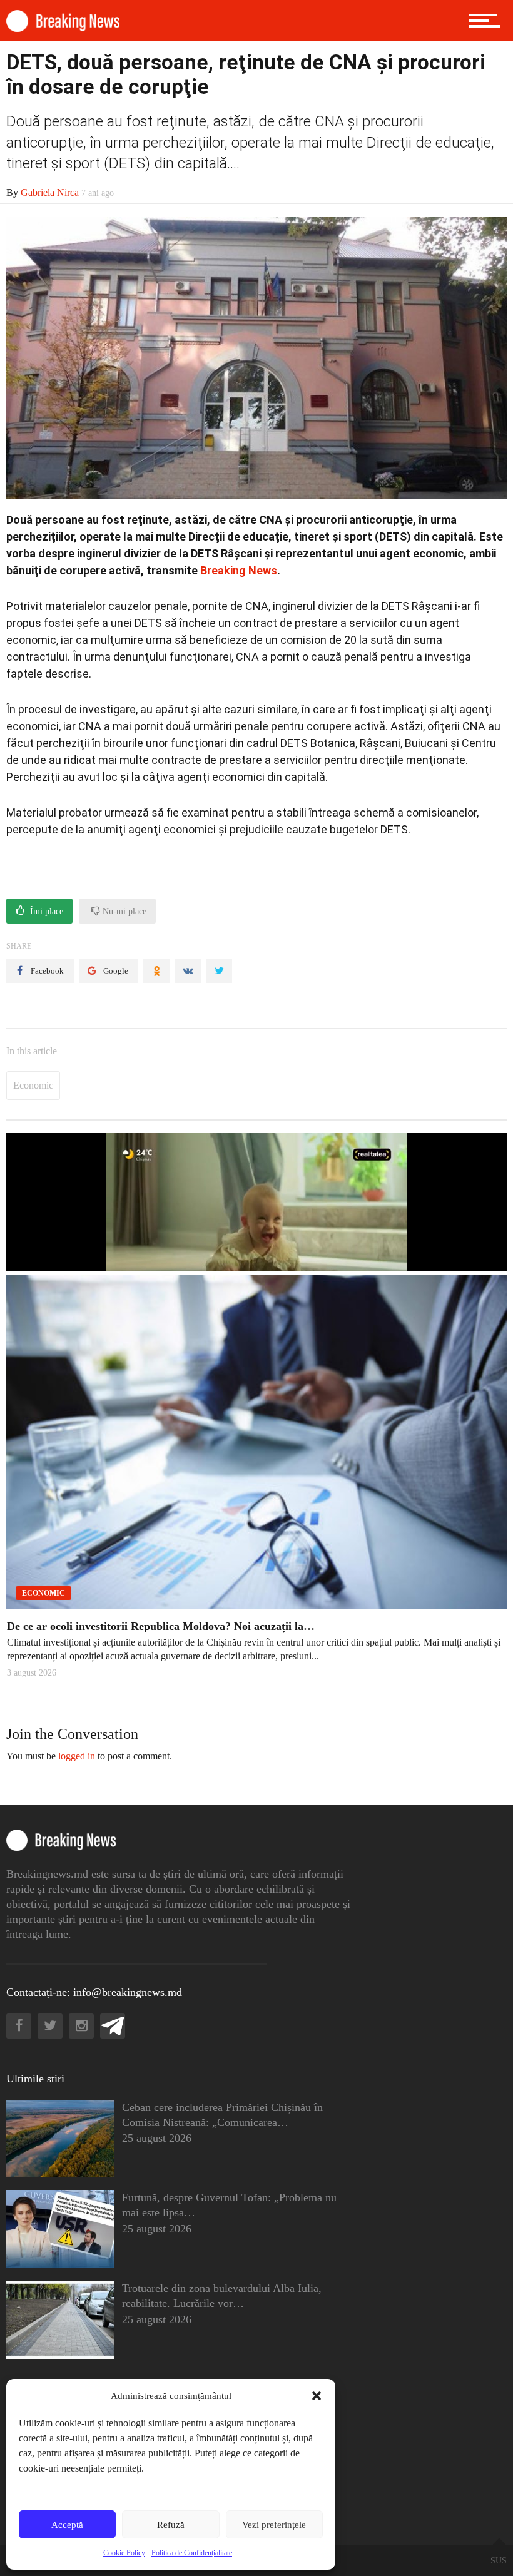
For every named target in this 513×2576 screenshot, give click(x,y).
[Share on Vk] (188, 971)
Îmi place (45, 911)
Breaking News (239, 570)
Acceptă (67, 2525)
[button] (317, 2396)
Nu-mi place (123, 911)
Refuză (171, 2525)
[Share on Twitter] (219, 971)
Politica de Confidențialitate (192, 2553)
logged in (77, 1756)
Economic (33, 1085)
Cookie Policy (124, 2553)
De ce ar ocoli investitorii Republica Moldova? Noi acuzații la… (161, 1626)
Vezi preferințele (274, 2525)
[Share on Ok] (156, 971)
